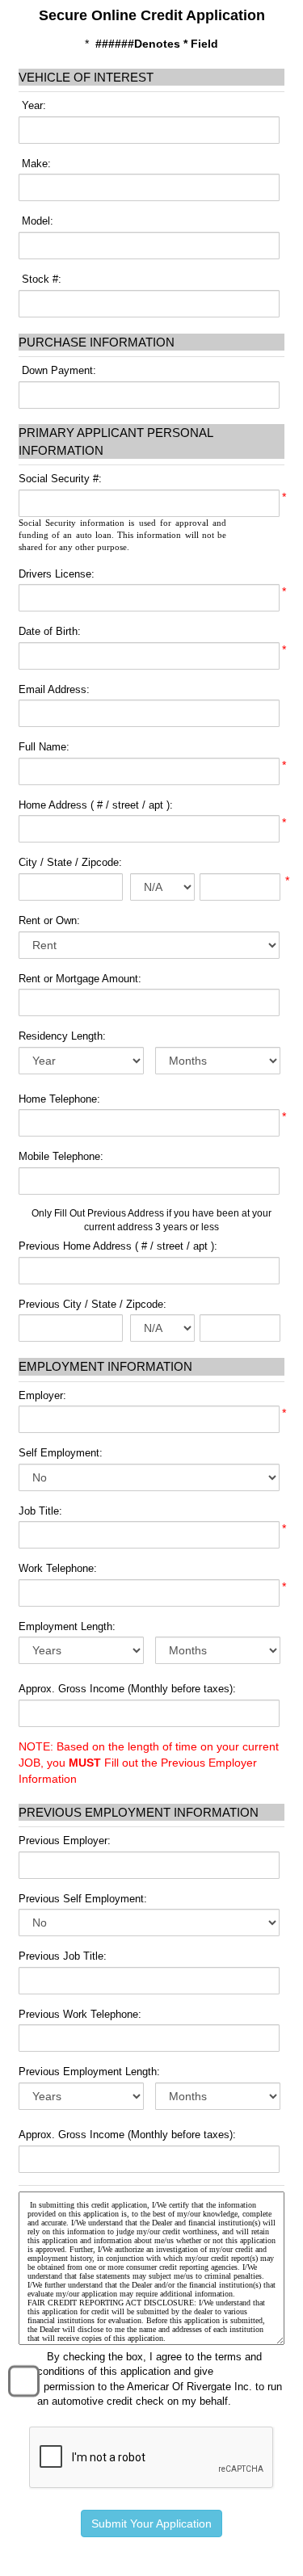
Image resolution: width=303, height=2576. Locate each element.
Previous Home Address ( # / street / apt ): (118, 1246)
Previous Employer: (65, 1841)
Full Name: (44, 747)
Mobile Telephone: (61, 1156)
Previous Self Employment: (83, 1899)
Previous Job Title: (63, 1956)
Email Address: (54, 689)
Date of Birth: (50, 631)
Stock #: (40, 279)
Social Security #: (60, 479)
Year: (32, 105)
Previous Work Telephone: (80, 2014)
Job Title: (40, 1511)
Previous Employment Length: (89, 2072)
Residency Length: (62, 1036)
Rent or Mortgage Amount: (80, 979)
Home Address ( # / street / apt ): (96, 805)
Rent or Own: (49, 920)
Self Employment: (61, 1453)
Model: (36, 221)
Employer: (42, 1395)
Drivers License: (57, 574)
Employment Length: (67, 1626)
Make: (35, 164)
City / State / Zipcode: (70, 862)
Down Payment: (57, 370)
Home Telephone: (59, 1099)
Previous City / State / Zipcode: (93, 1304)
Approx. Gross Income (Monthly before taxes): (127, 1689)
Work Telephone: (58, 1568)
